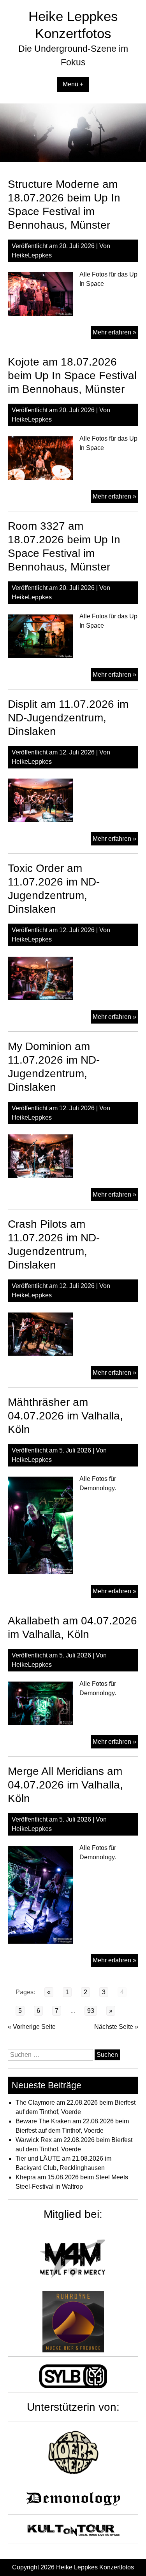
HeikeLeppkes (32, 255)
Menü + (73, 84)
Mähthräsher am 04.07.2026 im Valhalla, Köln (65, 1416)
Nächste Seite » (116, 2027)
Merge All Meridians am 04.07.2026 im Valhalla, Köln (65, 1785)
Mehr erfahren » (115, 334)
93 (91, 2011)
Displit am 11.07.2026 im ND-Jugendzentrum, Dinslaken (68, 718)
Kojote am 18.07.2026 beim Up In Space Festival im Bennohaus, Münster (72, 375)
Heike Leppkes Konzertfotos (95, 2567)
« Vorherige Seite (32, 2027)
